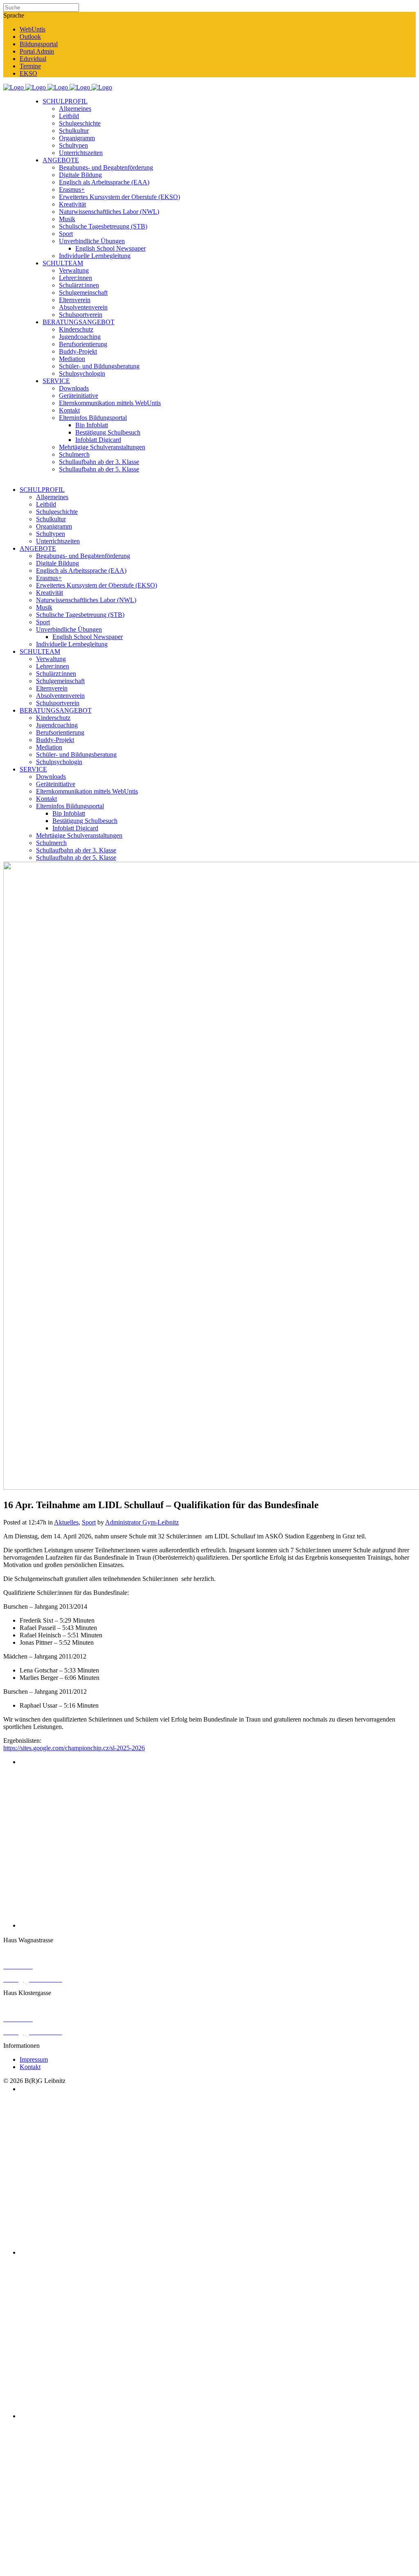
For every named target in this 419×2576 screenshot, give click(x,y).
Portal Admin (37, 51)
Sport (89, 1522)
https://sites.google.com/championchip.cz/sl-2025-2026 (74, 1748)
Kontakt (30, 2067)
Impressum (34, 2059)
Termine (30, 66)
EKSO (28, 73)
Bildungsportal (39, 44)
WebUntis (33, 29)
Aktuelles (66, 1522)
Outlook (30, 37)
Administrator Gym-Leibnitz (142, 1522)
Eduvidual (33, 59)
